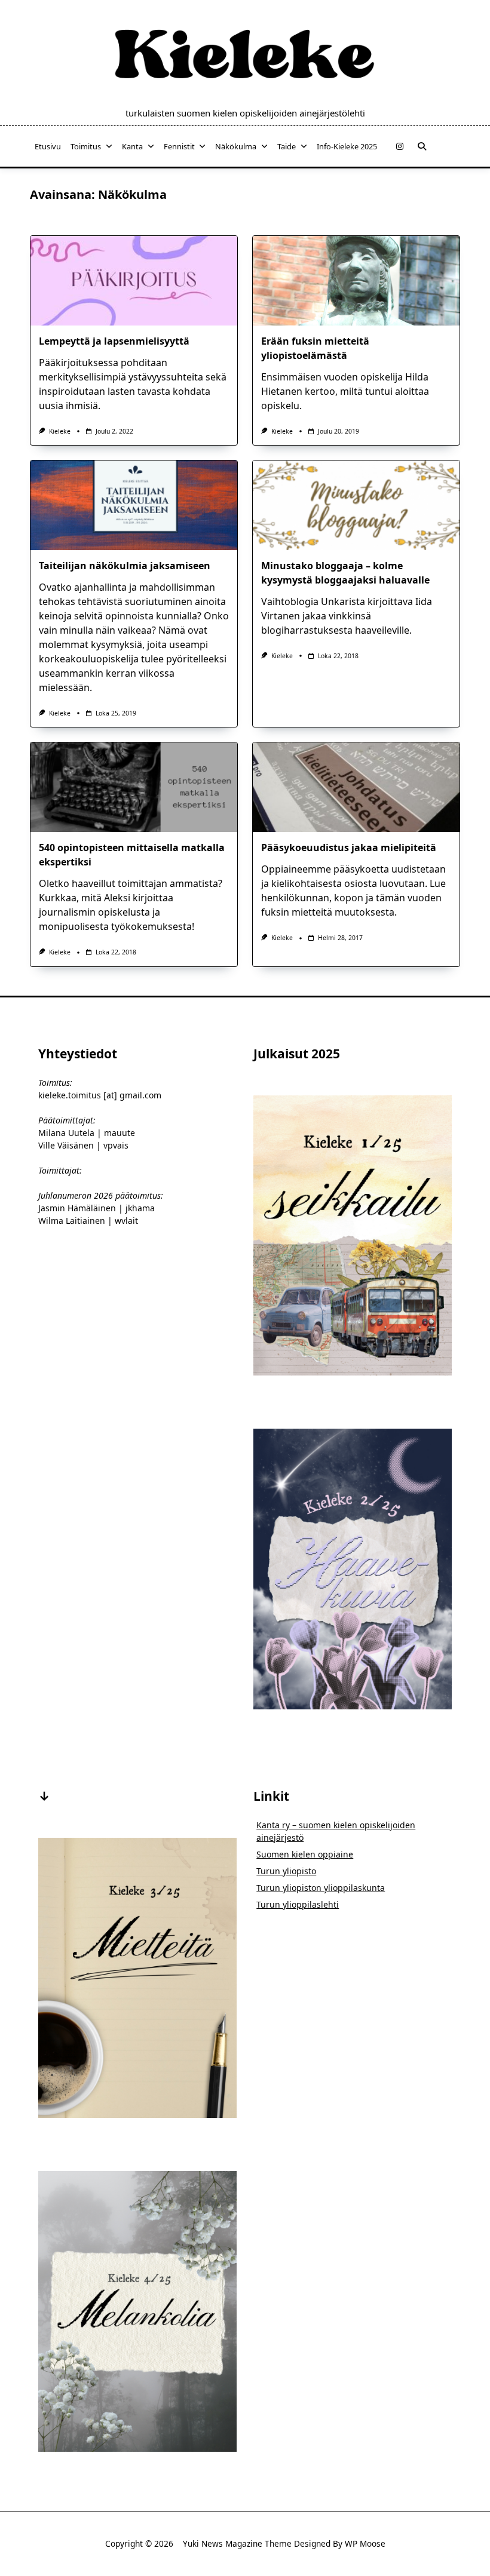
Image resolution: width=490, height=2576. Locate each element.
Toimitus (86, 146)
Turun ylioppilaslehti (298, 1904)
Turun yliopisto (286, 1871)
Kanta (132, 146)
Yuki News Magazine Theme (237, 2543)
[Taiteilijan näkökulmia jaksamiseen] (134, 505)
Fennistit (179, 146)
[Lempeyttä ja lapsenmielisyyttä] (134, 281)
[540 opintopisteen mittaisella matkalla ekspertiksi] (134, 787)
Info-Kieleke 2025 (347, 146)
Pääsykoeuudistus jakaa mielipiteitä (349, 848)
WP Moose (365, 2543)
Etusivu (48, 146)
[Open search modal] (422, 146)
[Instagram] (400, 147)
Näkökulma (236, 146)
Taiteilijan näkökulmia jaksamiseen (125, 566)
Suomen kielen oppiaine (305, 1854)
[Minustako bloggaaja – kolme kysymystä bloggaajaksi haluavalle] (356, 505)
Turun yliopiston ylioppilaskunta (321, 1888)
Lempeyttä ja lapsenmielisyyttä (114, 341)
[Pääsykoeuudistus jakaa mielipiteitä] (356, 787)
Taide (287, 146)
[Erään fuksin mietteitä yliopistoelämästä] (356, 281)
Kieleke (60, 431)
